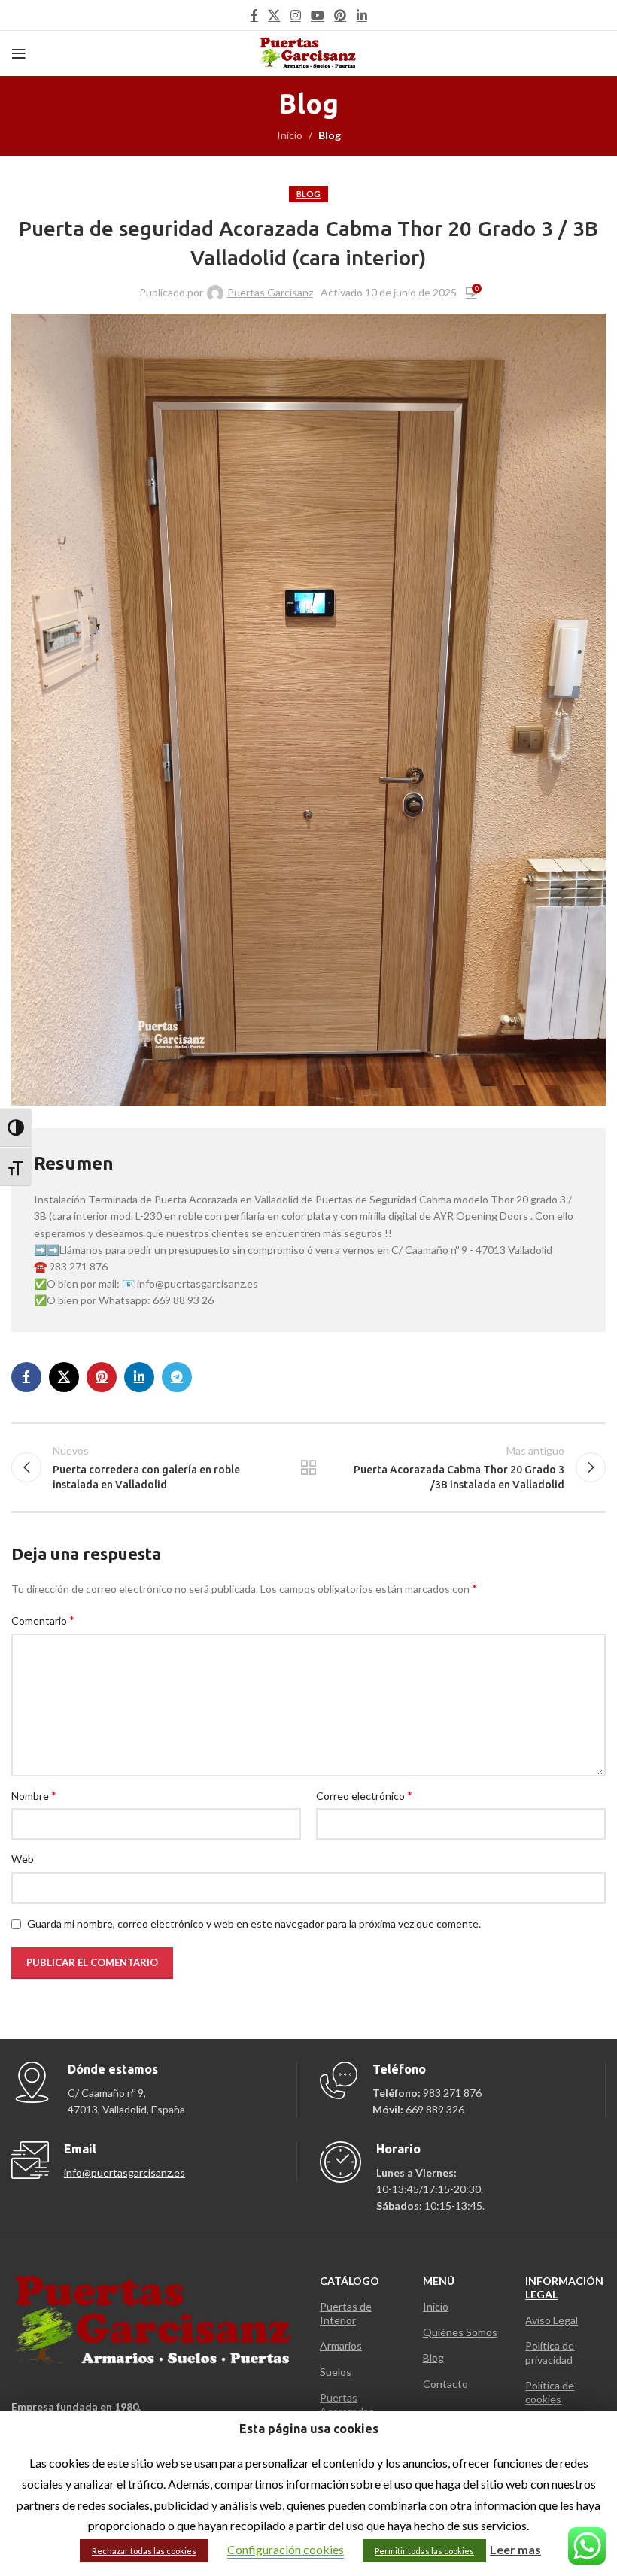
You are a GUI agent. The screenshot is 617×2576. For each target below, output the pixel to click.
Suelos (336, 2372)
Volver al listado (308, 1467)
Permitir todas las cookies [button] (424, 2551)
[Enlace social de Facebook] (254, 15)
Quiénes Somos (460, 2332)
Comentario (43, 1620)
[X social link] (274, 15)
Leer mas (515, 2549)
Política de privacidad (550, 2352)
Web (23, 1859)
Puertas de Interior (346, 2313)
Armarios (341, 2345)
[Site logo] (309, 52)
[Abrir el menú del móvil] (19, 53)
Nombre (34, 1795)
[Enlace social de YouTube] (317, 15)
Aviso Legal (552, 2320)
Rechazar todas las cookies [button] (144, 2551)
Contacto (445, 2384)
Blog (330, 135)
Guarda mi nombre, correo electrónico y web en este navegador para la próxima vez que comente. (254, 1924)
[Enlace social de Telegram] (177, 1377)
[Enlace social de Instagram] (295, 15)
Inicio (290, 135)
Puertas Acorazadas (347, 2404)
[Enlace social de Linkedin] (362, 15)
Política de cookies (550, 2392)
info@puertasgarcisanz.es (125, 2172)
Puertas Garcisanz (270, 292)
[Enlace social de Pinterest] (340, 15)
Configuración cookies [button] (286, 2549)
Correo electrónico (364, 1795)
